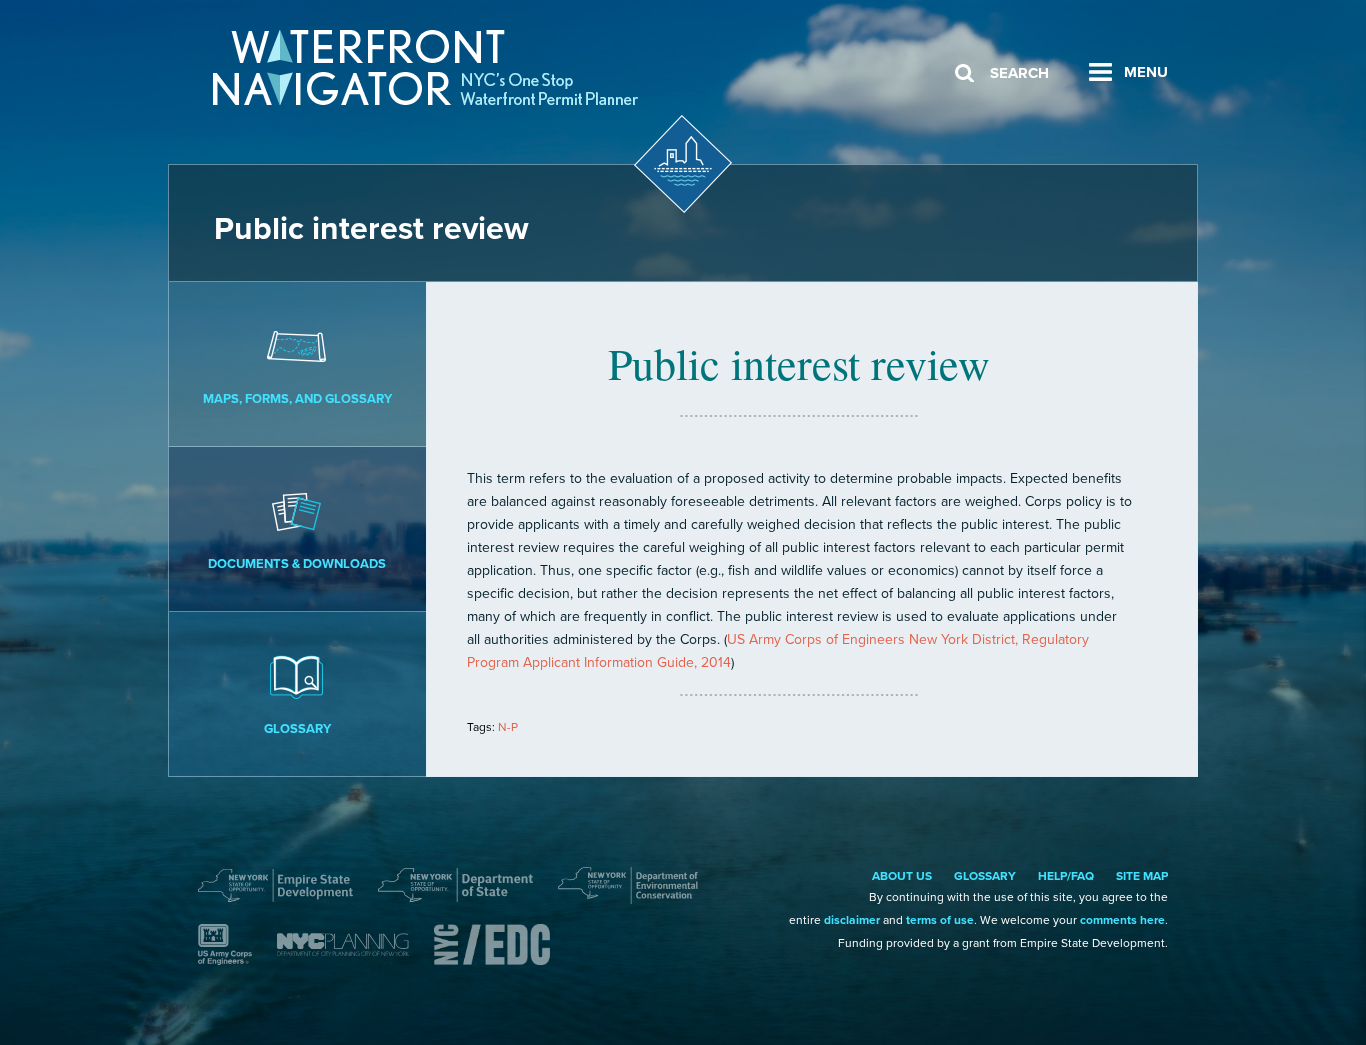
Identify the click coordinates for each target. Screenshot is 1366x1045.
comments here (1122, 920)
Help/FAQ (1066, 876)
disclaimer (852, 920)
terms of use (940, 920)
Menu (1146, 72)
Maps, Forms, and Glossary (297, 399)
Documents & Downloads (297, 564)
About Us (902, 876)
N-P (508, 727)
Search (1019, 73)
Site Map (1142, 876)
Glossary (297, 729)
